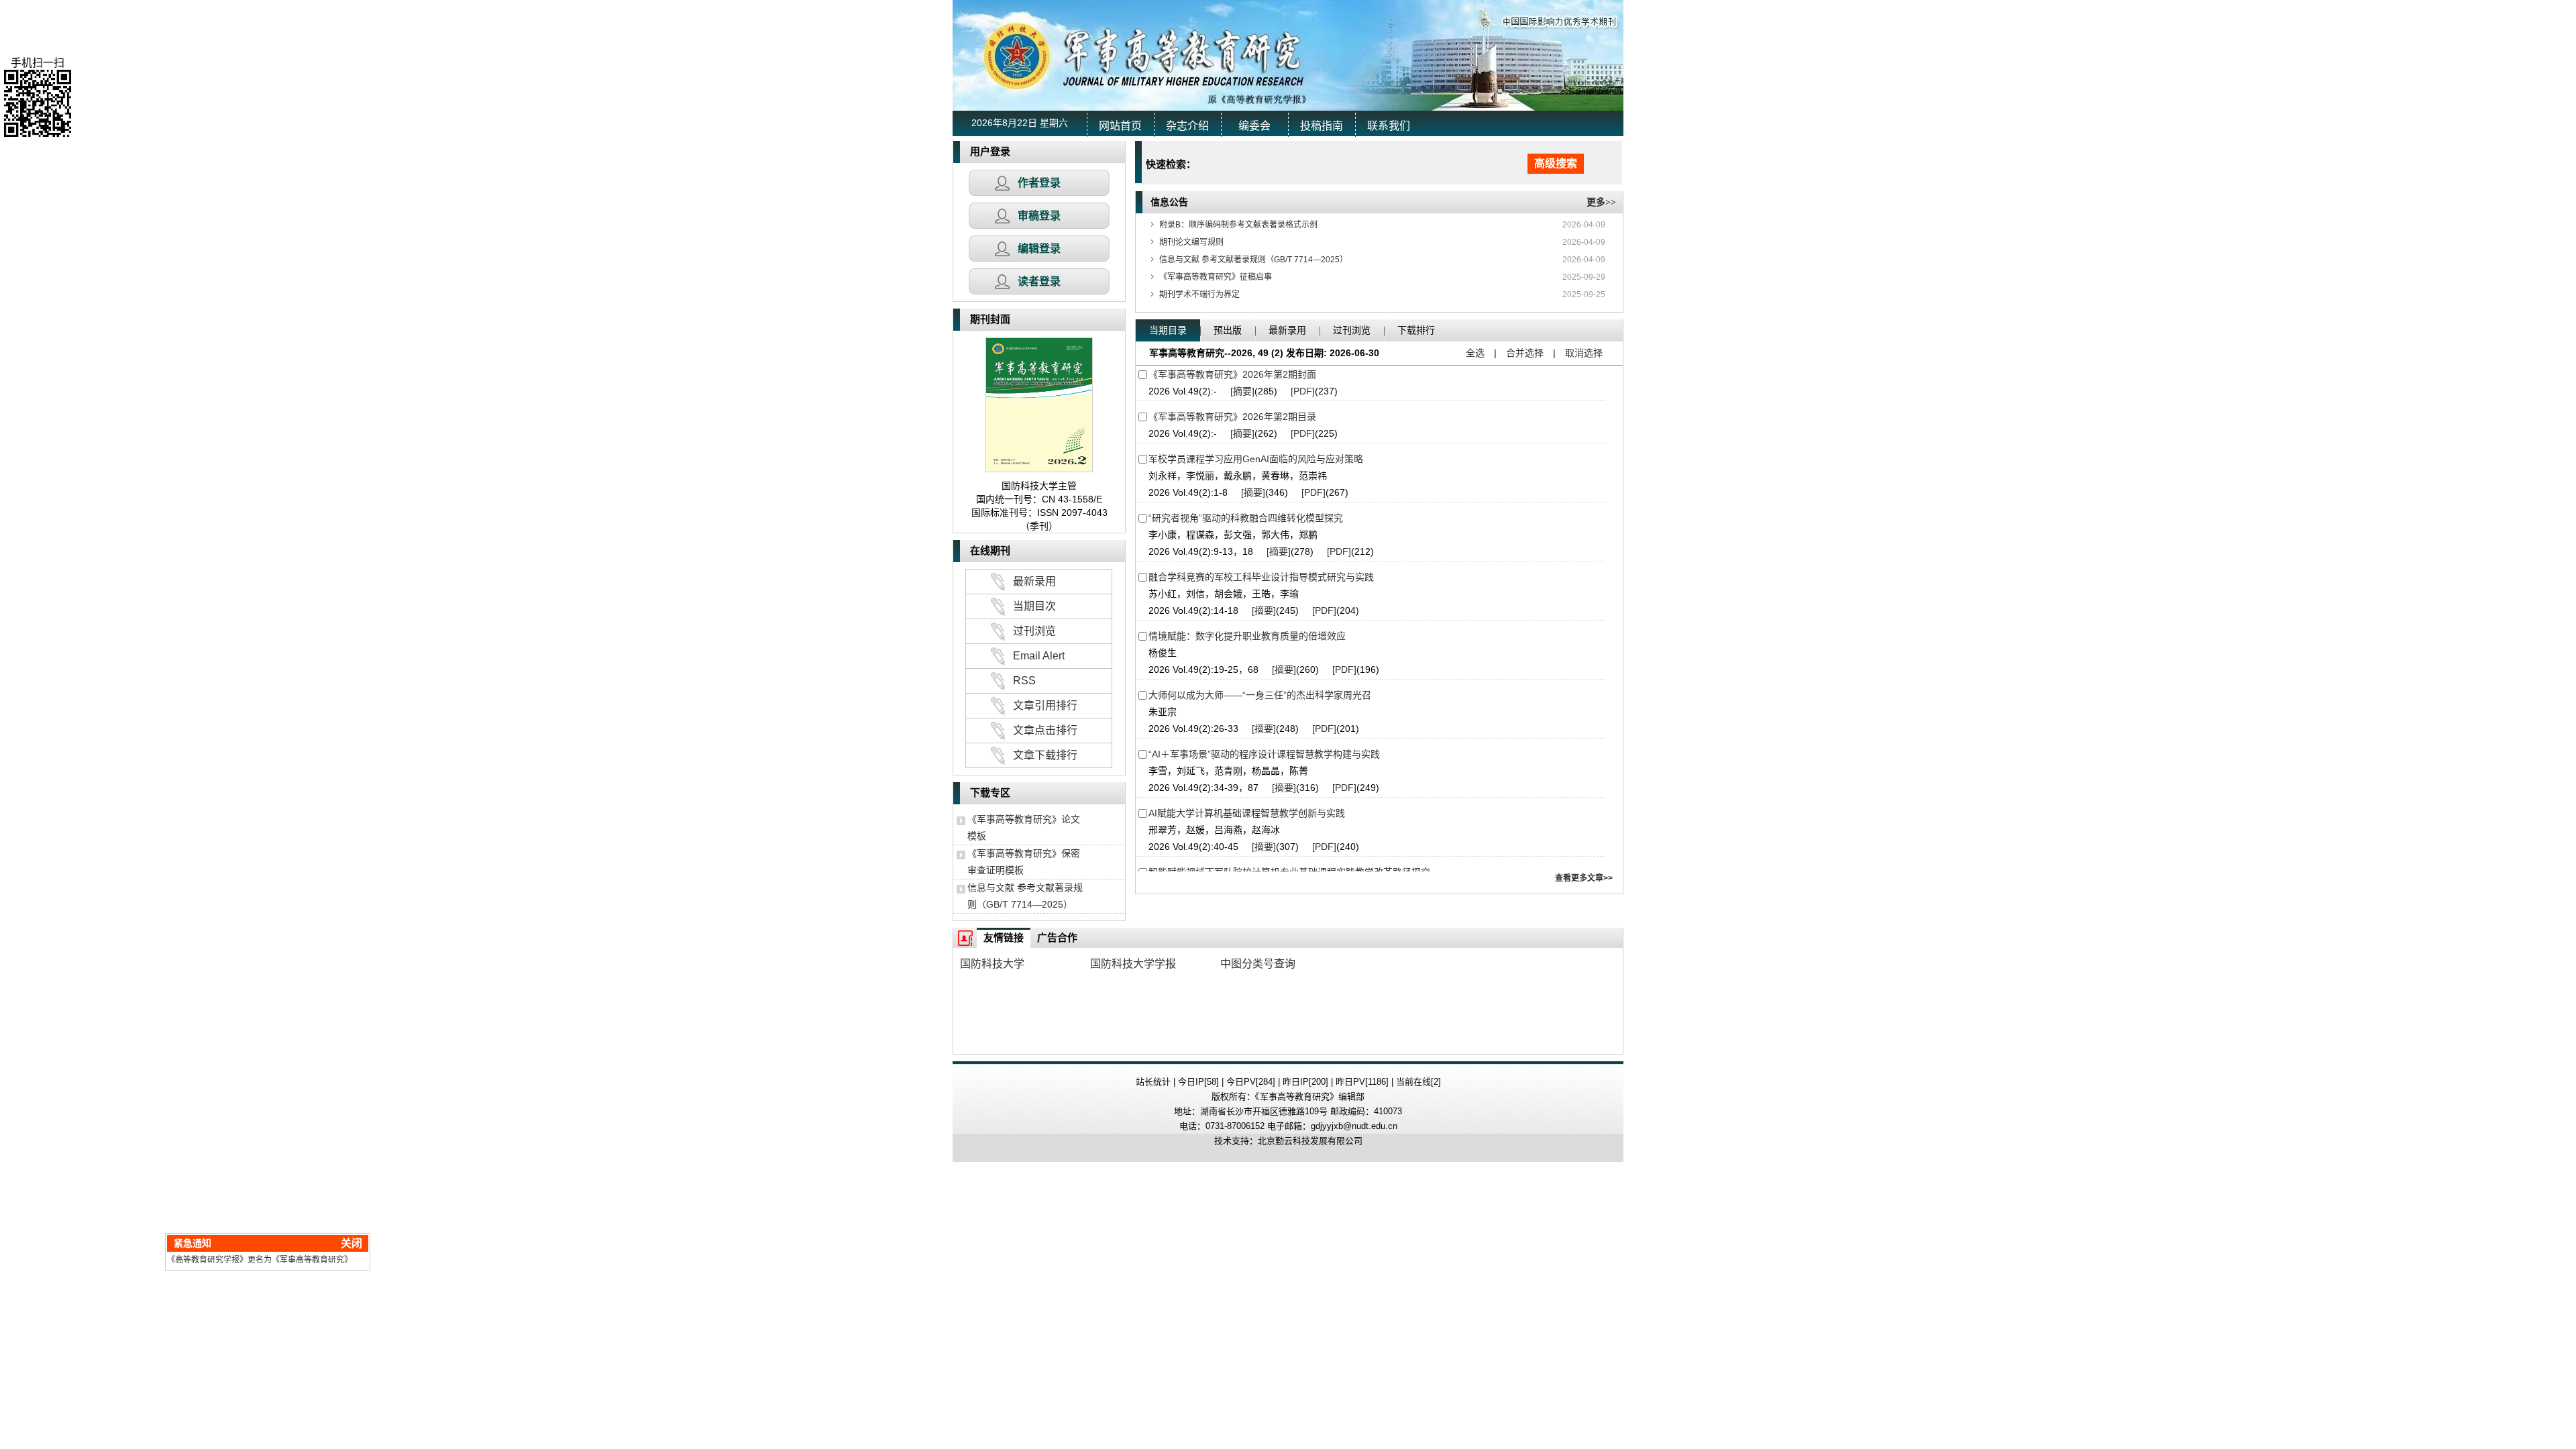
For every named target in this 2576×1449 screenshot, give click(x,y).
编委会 (1254, 126)
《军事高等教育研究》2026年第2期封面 (1232, 374)
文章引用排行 (1045, 705)
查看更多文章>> (1584, 878)
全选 (1475, 353)
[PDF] (1303, 391)
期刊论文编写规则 (1191, 242)
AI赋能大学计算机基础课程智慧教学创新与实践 (1247, 813)
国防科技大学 (992, 964)
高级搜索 (1556, 163)
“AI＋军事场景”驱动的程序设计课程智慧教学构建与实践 (1264, 754)
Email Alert (1039, 656)
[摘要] (1242, 391)
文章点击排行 (1045, 730)
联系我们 (1389, 126)
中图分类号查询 (1258, 964)
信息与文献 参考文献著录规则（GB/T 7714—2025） (1253, 260)
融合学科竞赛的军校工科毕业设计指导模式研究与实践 (1261, 577)
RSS (1024, 681)
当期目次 (1034, 606)
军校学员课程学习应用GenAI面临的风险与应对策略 (1256, 459)
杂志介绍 (1187, 126)
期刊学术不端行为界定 (1199, 294)
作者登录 (1039, 183)
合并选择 (1525, 353)
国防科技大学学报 (1133, 964)
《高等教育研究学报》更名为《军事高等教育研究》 (286, 1234)
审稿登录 (1039, 216)
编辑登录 (1039, 249)
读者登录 (1039, 281)
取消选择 (1584, 353)
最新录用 (1034, 581)
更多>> (1601, 202)
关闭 (378, 1217)
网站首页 (1120, 126)
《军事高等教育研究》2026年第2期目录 (1232, 417)
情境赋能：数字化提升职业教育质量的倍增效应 (1247, 636)
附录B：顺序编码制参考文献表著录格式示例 (1238, 225)
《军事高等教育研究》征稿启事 (1216, 277)
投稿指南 (1322, 126)
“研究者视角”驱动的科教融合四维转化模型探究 (1246, 518)
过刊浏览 (1034, 631)
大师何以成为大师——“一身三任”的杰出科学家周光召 (1260, 695)
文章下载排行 (1045, 755)
